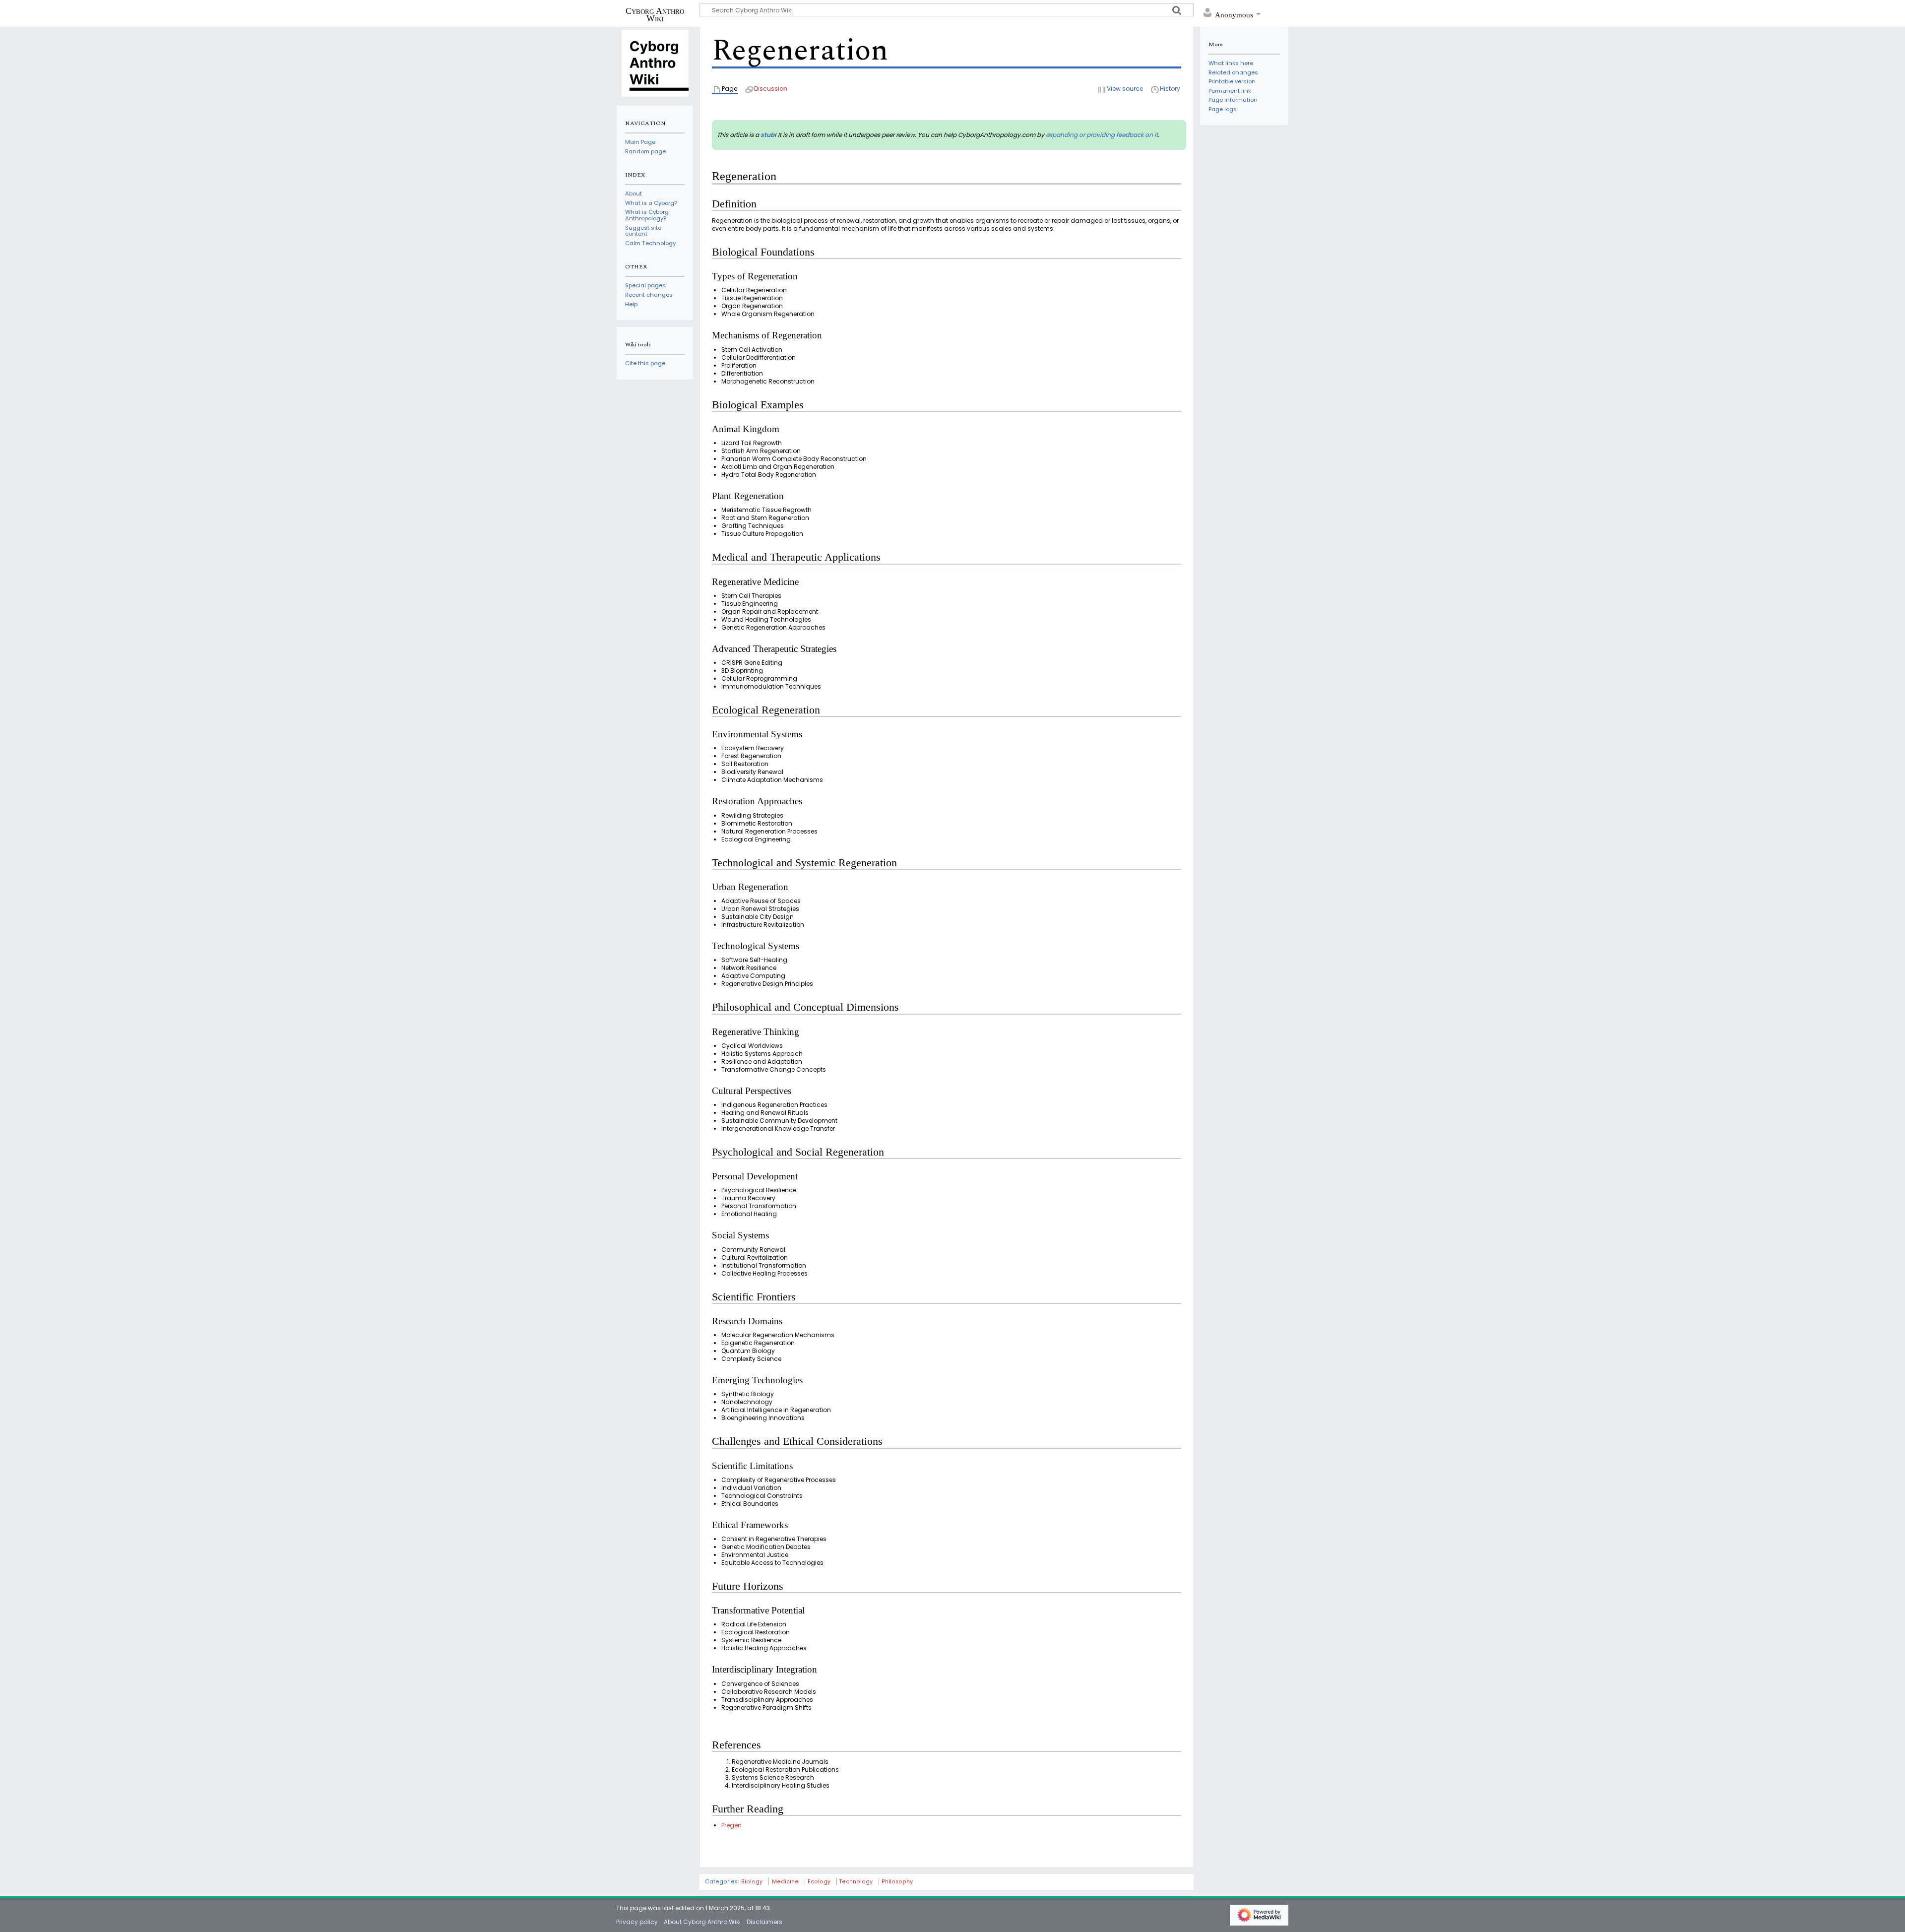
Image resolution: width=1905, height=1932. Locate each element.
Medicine (785, 1882)
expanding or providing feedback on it (1102, 135)
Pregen (731, 1825)
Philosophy (897, 1882)
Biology (752, 1882)
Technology (856, 1882)
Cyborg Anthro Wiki (655, 14)
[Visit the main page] (655, 63)
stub (767, 135)
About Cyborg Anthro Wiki (702, 1922)
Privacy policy (637, 1922)
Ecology (819, 1882)
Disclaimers (764, 1922)
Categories (721, 1882)
